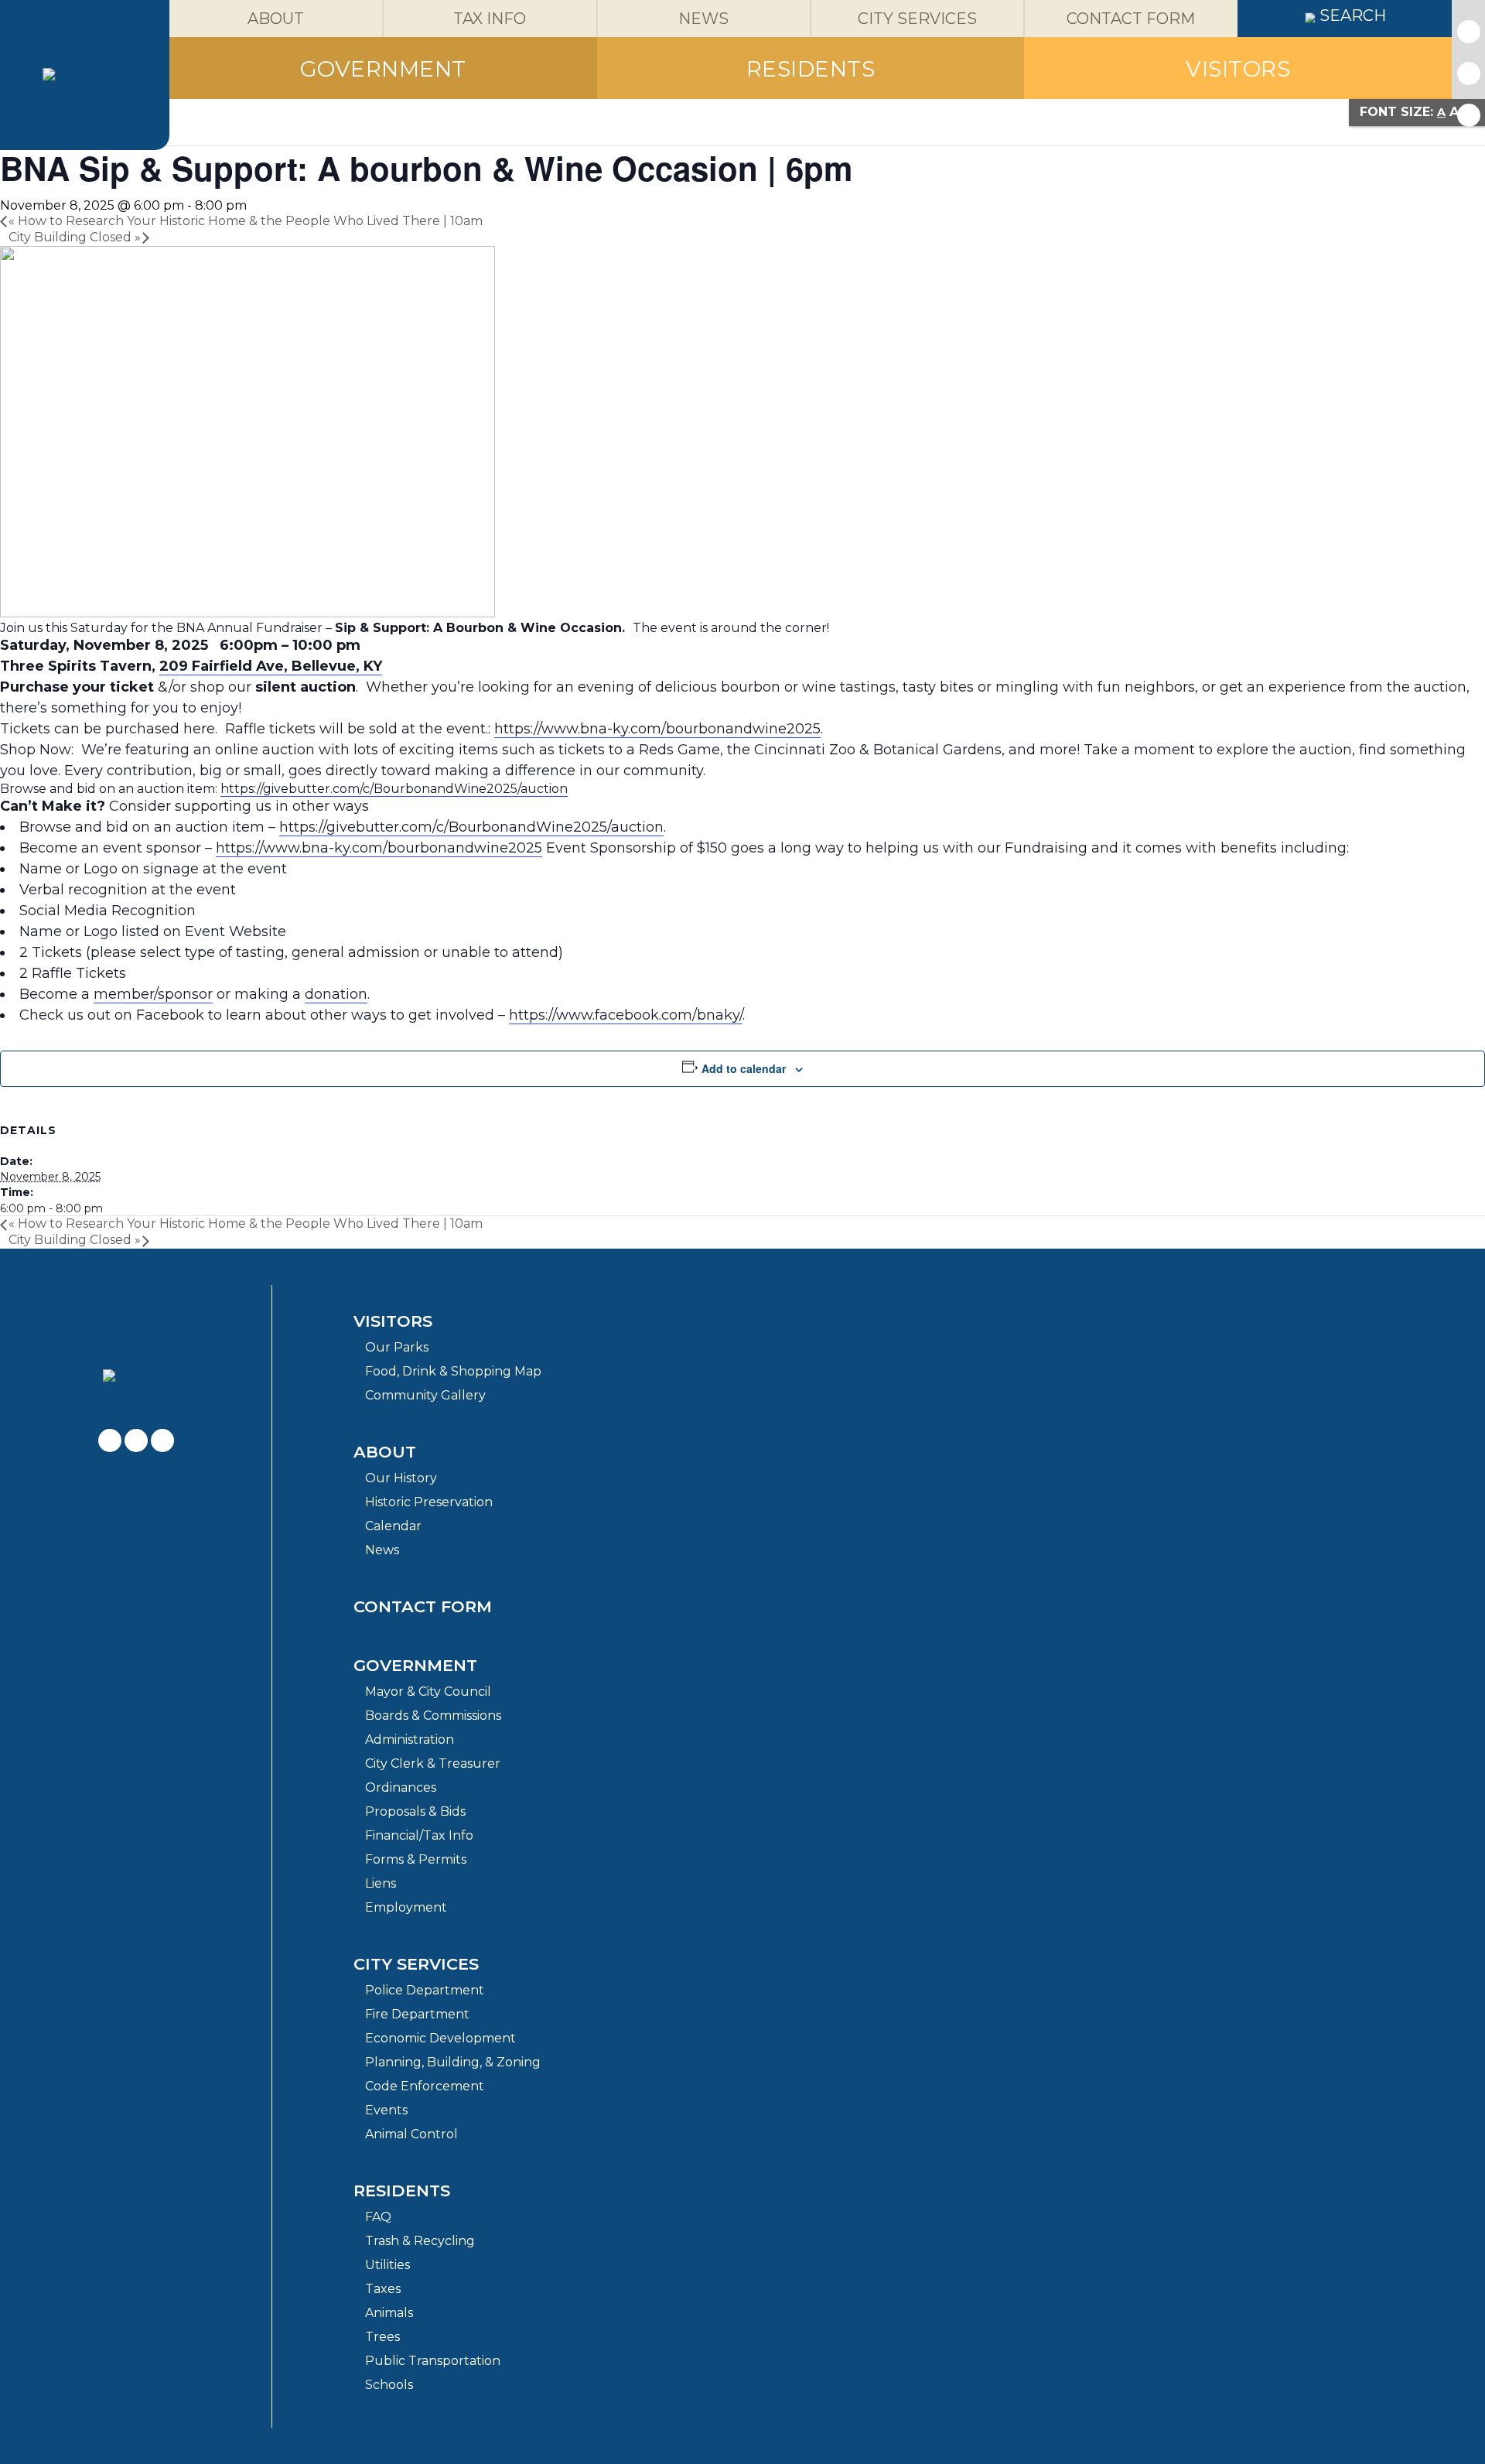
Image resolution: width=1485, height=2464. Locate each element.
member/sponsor (153, 994)
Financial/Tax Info (419, 1835)
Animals (389, 2313)
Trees (382, 2337)
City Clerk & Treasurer (433, 1763)
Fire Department (417, 2014)
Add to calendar (744, 1068)
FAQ (378, 2217)
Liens (381, 1883)
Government (415, 1665)
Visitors (393, 1321)
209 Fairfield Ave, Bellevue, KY (271, 666)
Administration (410, 1739)
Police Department (425, 1990)
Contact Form (423, 1606)
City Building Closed (75, 237)
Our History (401, 1478)
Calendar (393, 1526)
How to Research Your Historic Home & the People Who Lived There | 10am (246, 221)
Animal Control (411, 2134)
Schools (389, 2385)
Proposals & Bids (415, 1811)
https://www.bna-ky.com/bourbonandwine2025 (657, 729)
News (382, 1550)
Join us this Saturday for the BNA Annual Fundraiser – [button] (167, 628)
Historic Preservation (429, 1502)
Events (386, 2110)
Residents (402, 2191)
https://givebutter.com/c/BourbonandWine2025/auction (394, 789)
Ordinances (401, 1787)
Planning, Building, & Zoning (453, 2062)
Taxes (383, 2289)
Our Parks (397, 1347)
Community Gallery (425, 1395)
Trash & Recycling (420, 2241)
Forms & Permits (416, 1859)
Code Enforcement (425, 2086)
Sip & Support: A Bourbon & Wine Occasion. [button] (480, 628)
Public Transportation (433, 2361)
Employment (406, 1907)
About (385, 1452)
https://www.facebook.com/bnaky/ (626, 1015)
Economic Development (440, 2038)
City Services (416, 1964)
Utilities (387, 2265)
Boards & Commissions (433, 1716)
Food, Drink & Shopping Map (453, 1371)
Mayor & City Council (428, 1692)
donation (336, 994)
